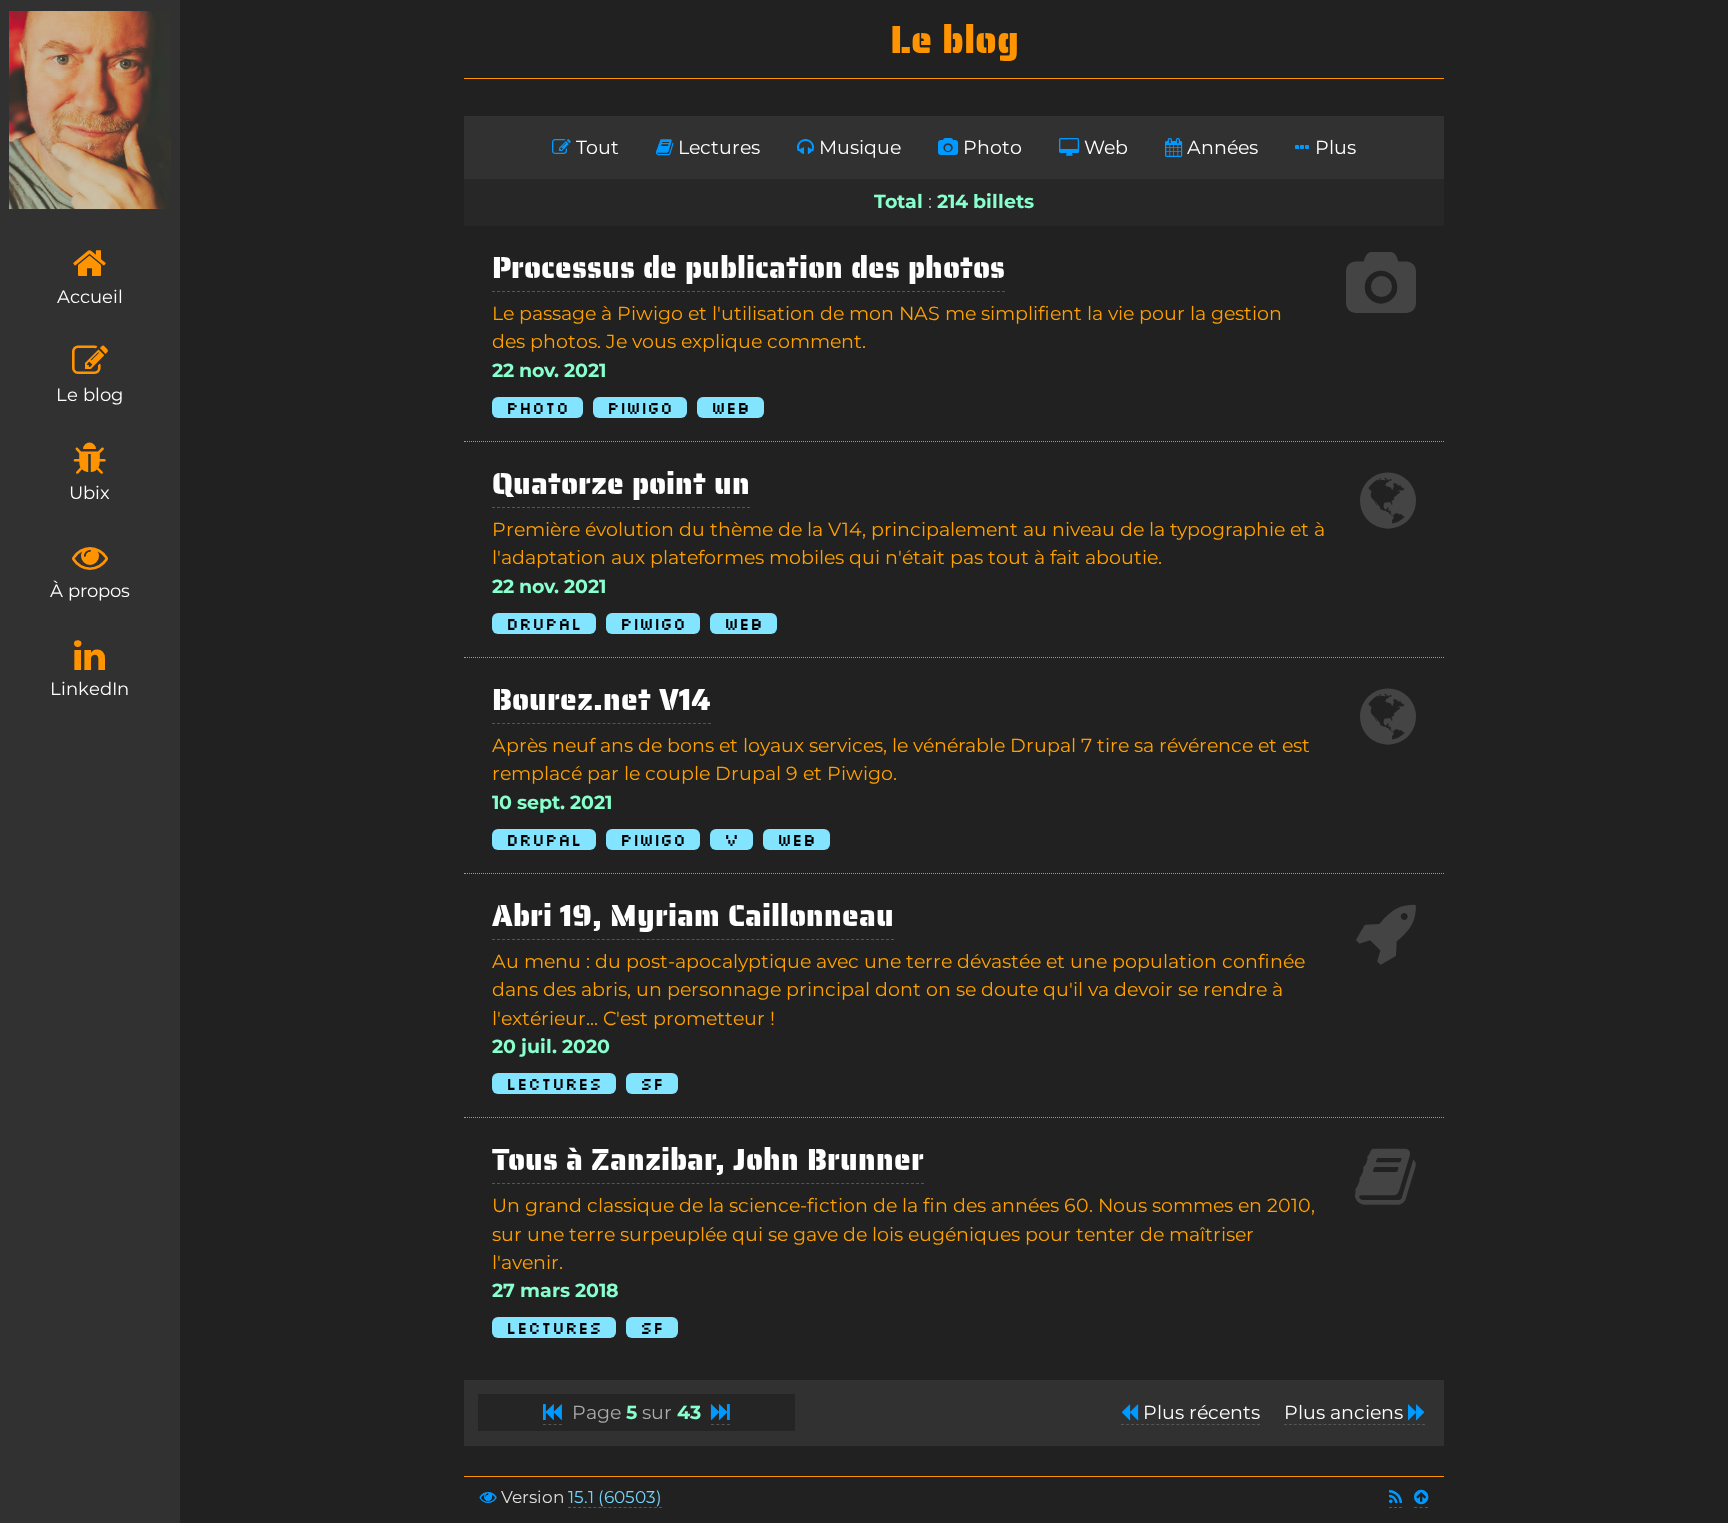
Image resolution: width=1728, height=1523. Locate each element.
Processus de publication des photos (748, 267)
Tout (595, 147)
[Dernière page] (720, 1413)
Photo (990, 147)
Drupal (544, 623)
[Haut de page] (1421, 1497)
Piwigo (640, 407)
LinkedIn (89, 689)
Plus (1333, 147)
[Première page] (552, 1413)
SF (652, 1083)
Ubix (89, 493)
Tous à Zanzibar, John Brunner (708, 1159)
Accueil (90, 297)
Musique (857, 147)
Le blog (89, 395)
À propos (90, 591)
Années (1220, 147)
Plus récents (1199, 1412)
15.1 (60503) (615, 1497)
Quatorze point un (621, 483)
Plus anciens (1346, 1412)
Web (1103, 147)
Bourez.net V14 (601, 699)
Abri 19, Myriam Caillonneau (693, 915)
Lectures (716, 147)
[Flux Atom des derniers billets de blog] (1395, 1497)
